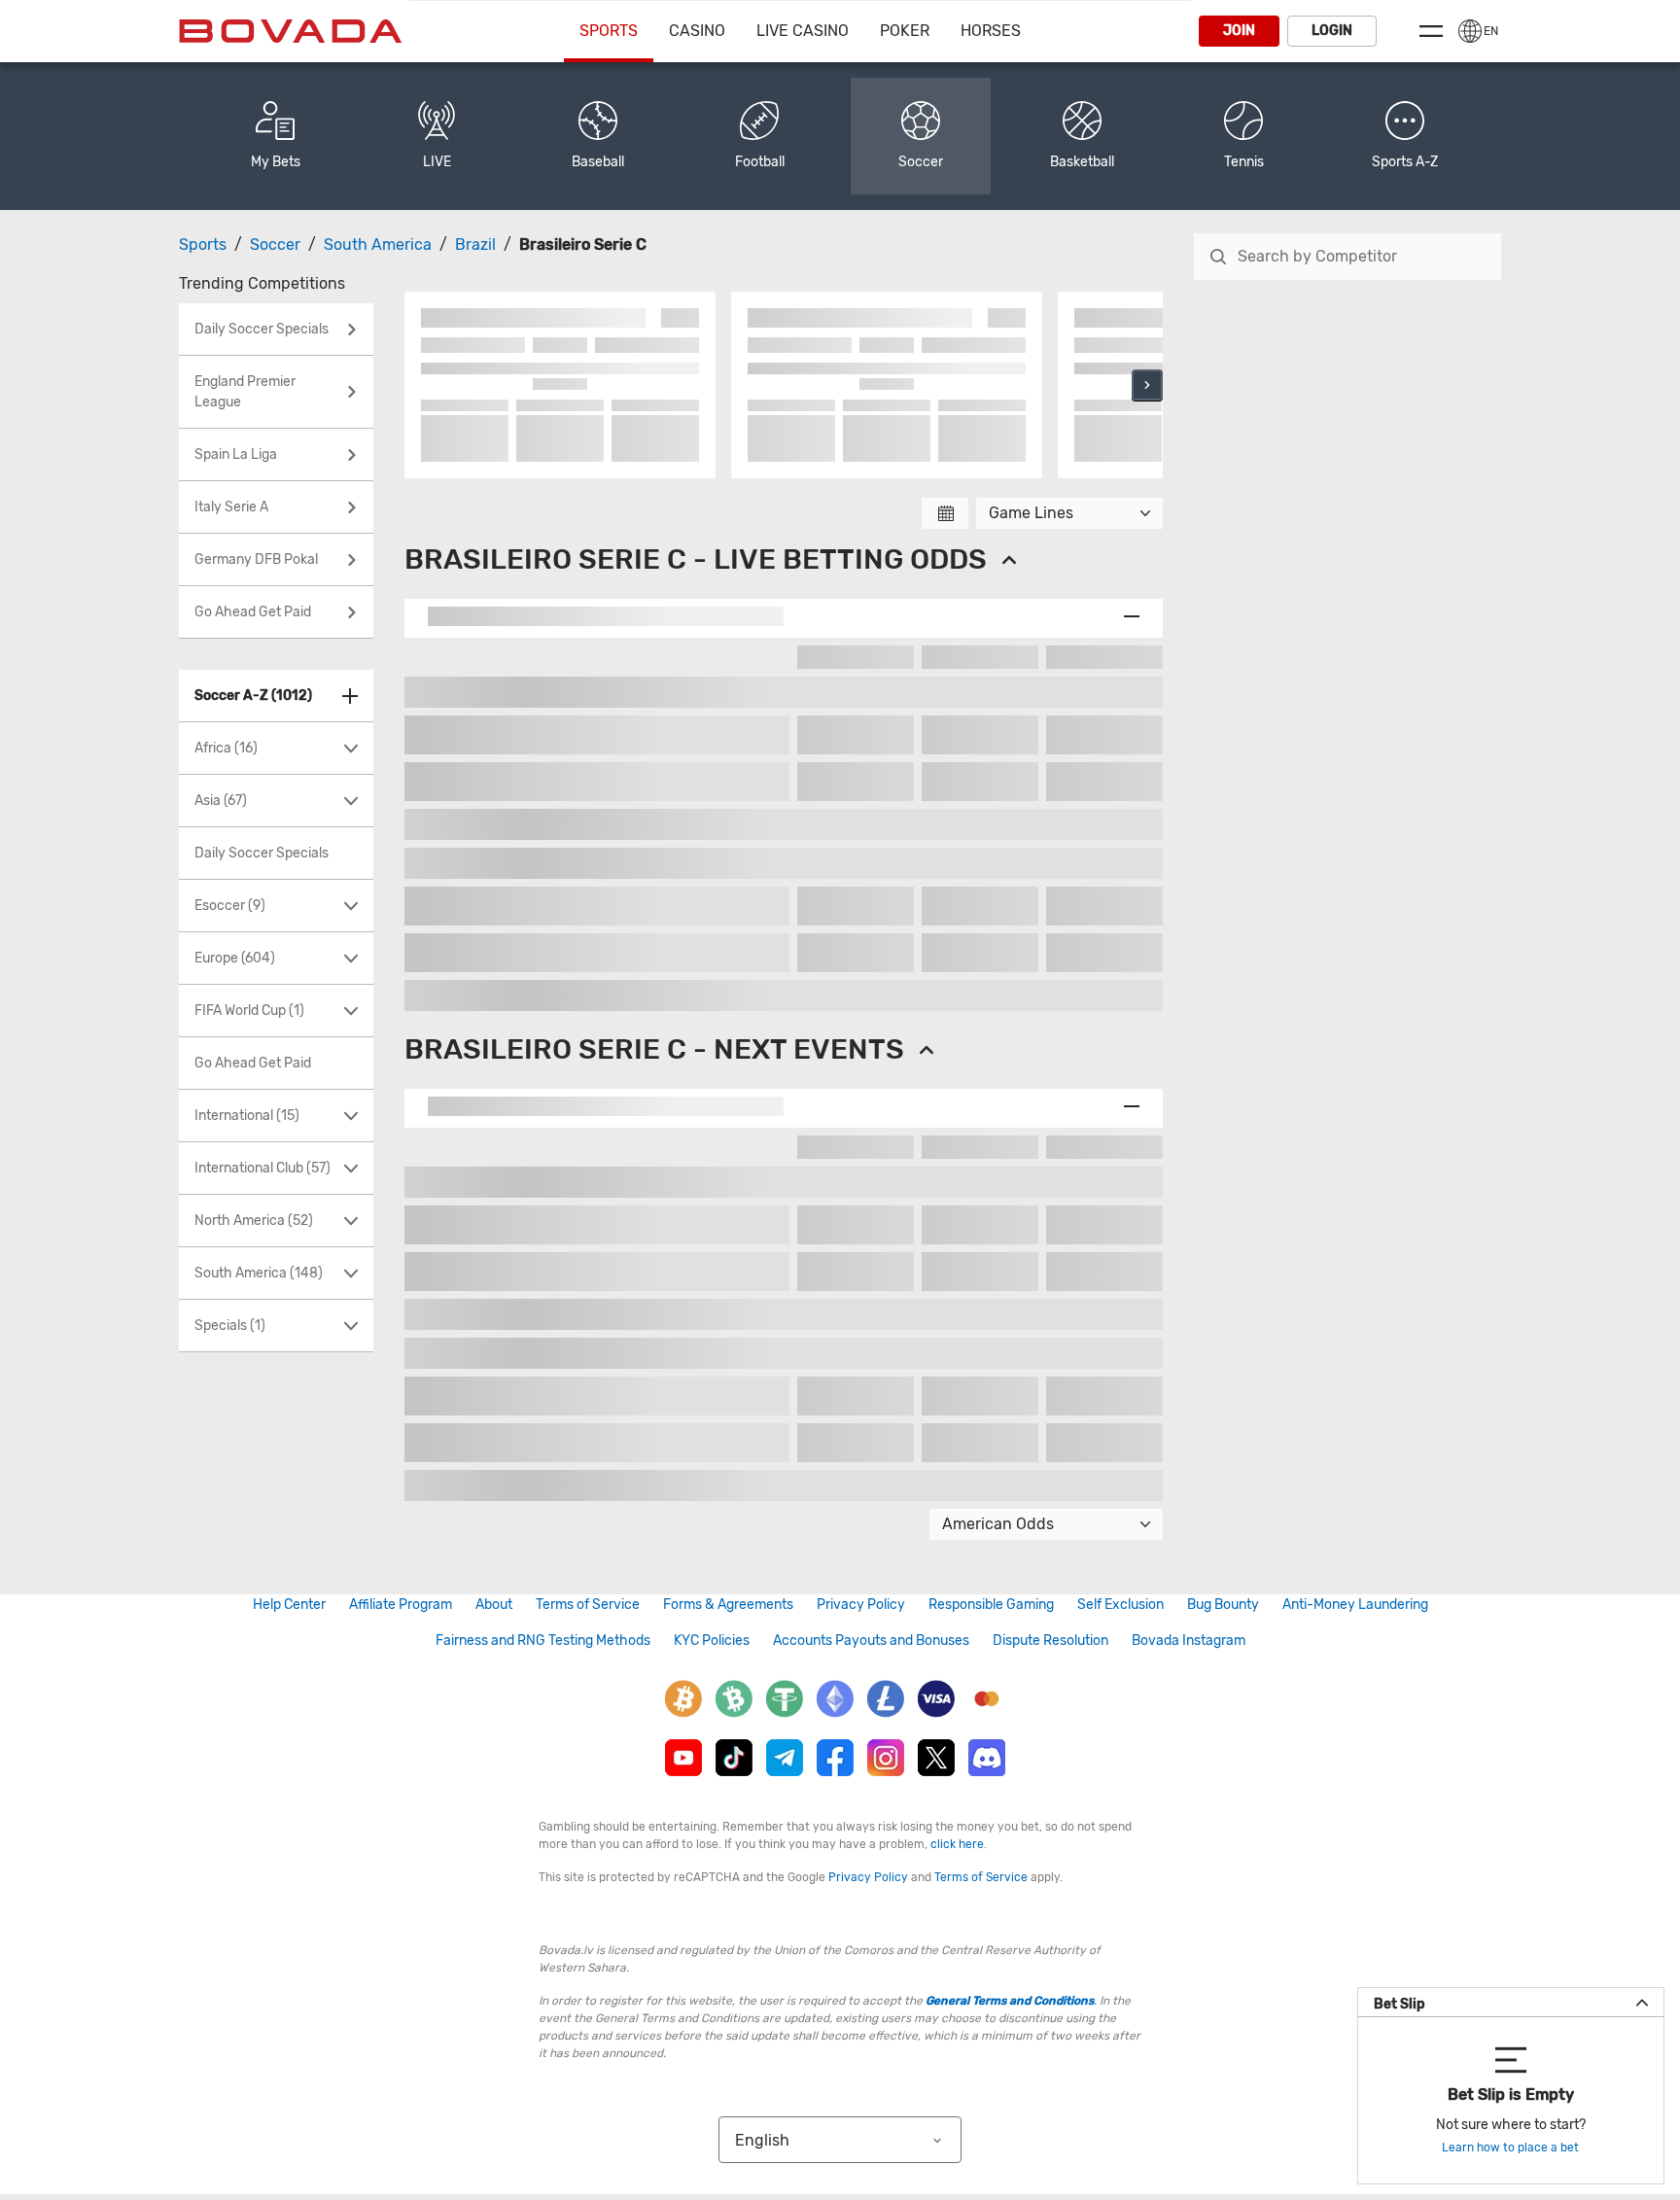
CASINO (697, 31)
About (494, 1605)
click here (957, 1844)
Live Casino (803, 31)
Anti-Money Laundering (1355, 1605)
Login (1332, 31)
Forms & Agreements (728, 1605)
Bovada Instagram (1189, 1641)
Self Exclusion (1120, 1605)
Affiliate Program (401, 1605)
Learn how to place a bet (1510, 2148)
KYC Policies (712, 1641)
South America (378, 244)
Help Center (289, 1605)
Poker (905, 31)
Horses (991, 31)
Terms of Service (588, 1605)
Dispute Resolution (1050, 1641)
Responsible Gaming (991, 1605)
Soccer (275, 244)
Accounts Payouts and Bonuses (871, 1641)
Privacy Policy (861, 1605)
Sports (609, 31)
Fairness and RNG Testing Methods (543, 1641)
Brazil (475, 244)
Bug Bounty (1223, 1605)
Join (1239, 31)
